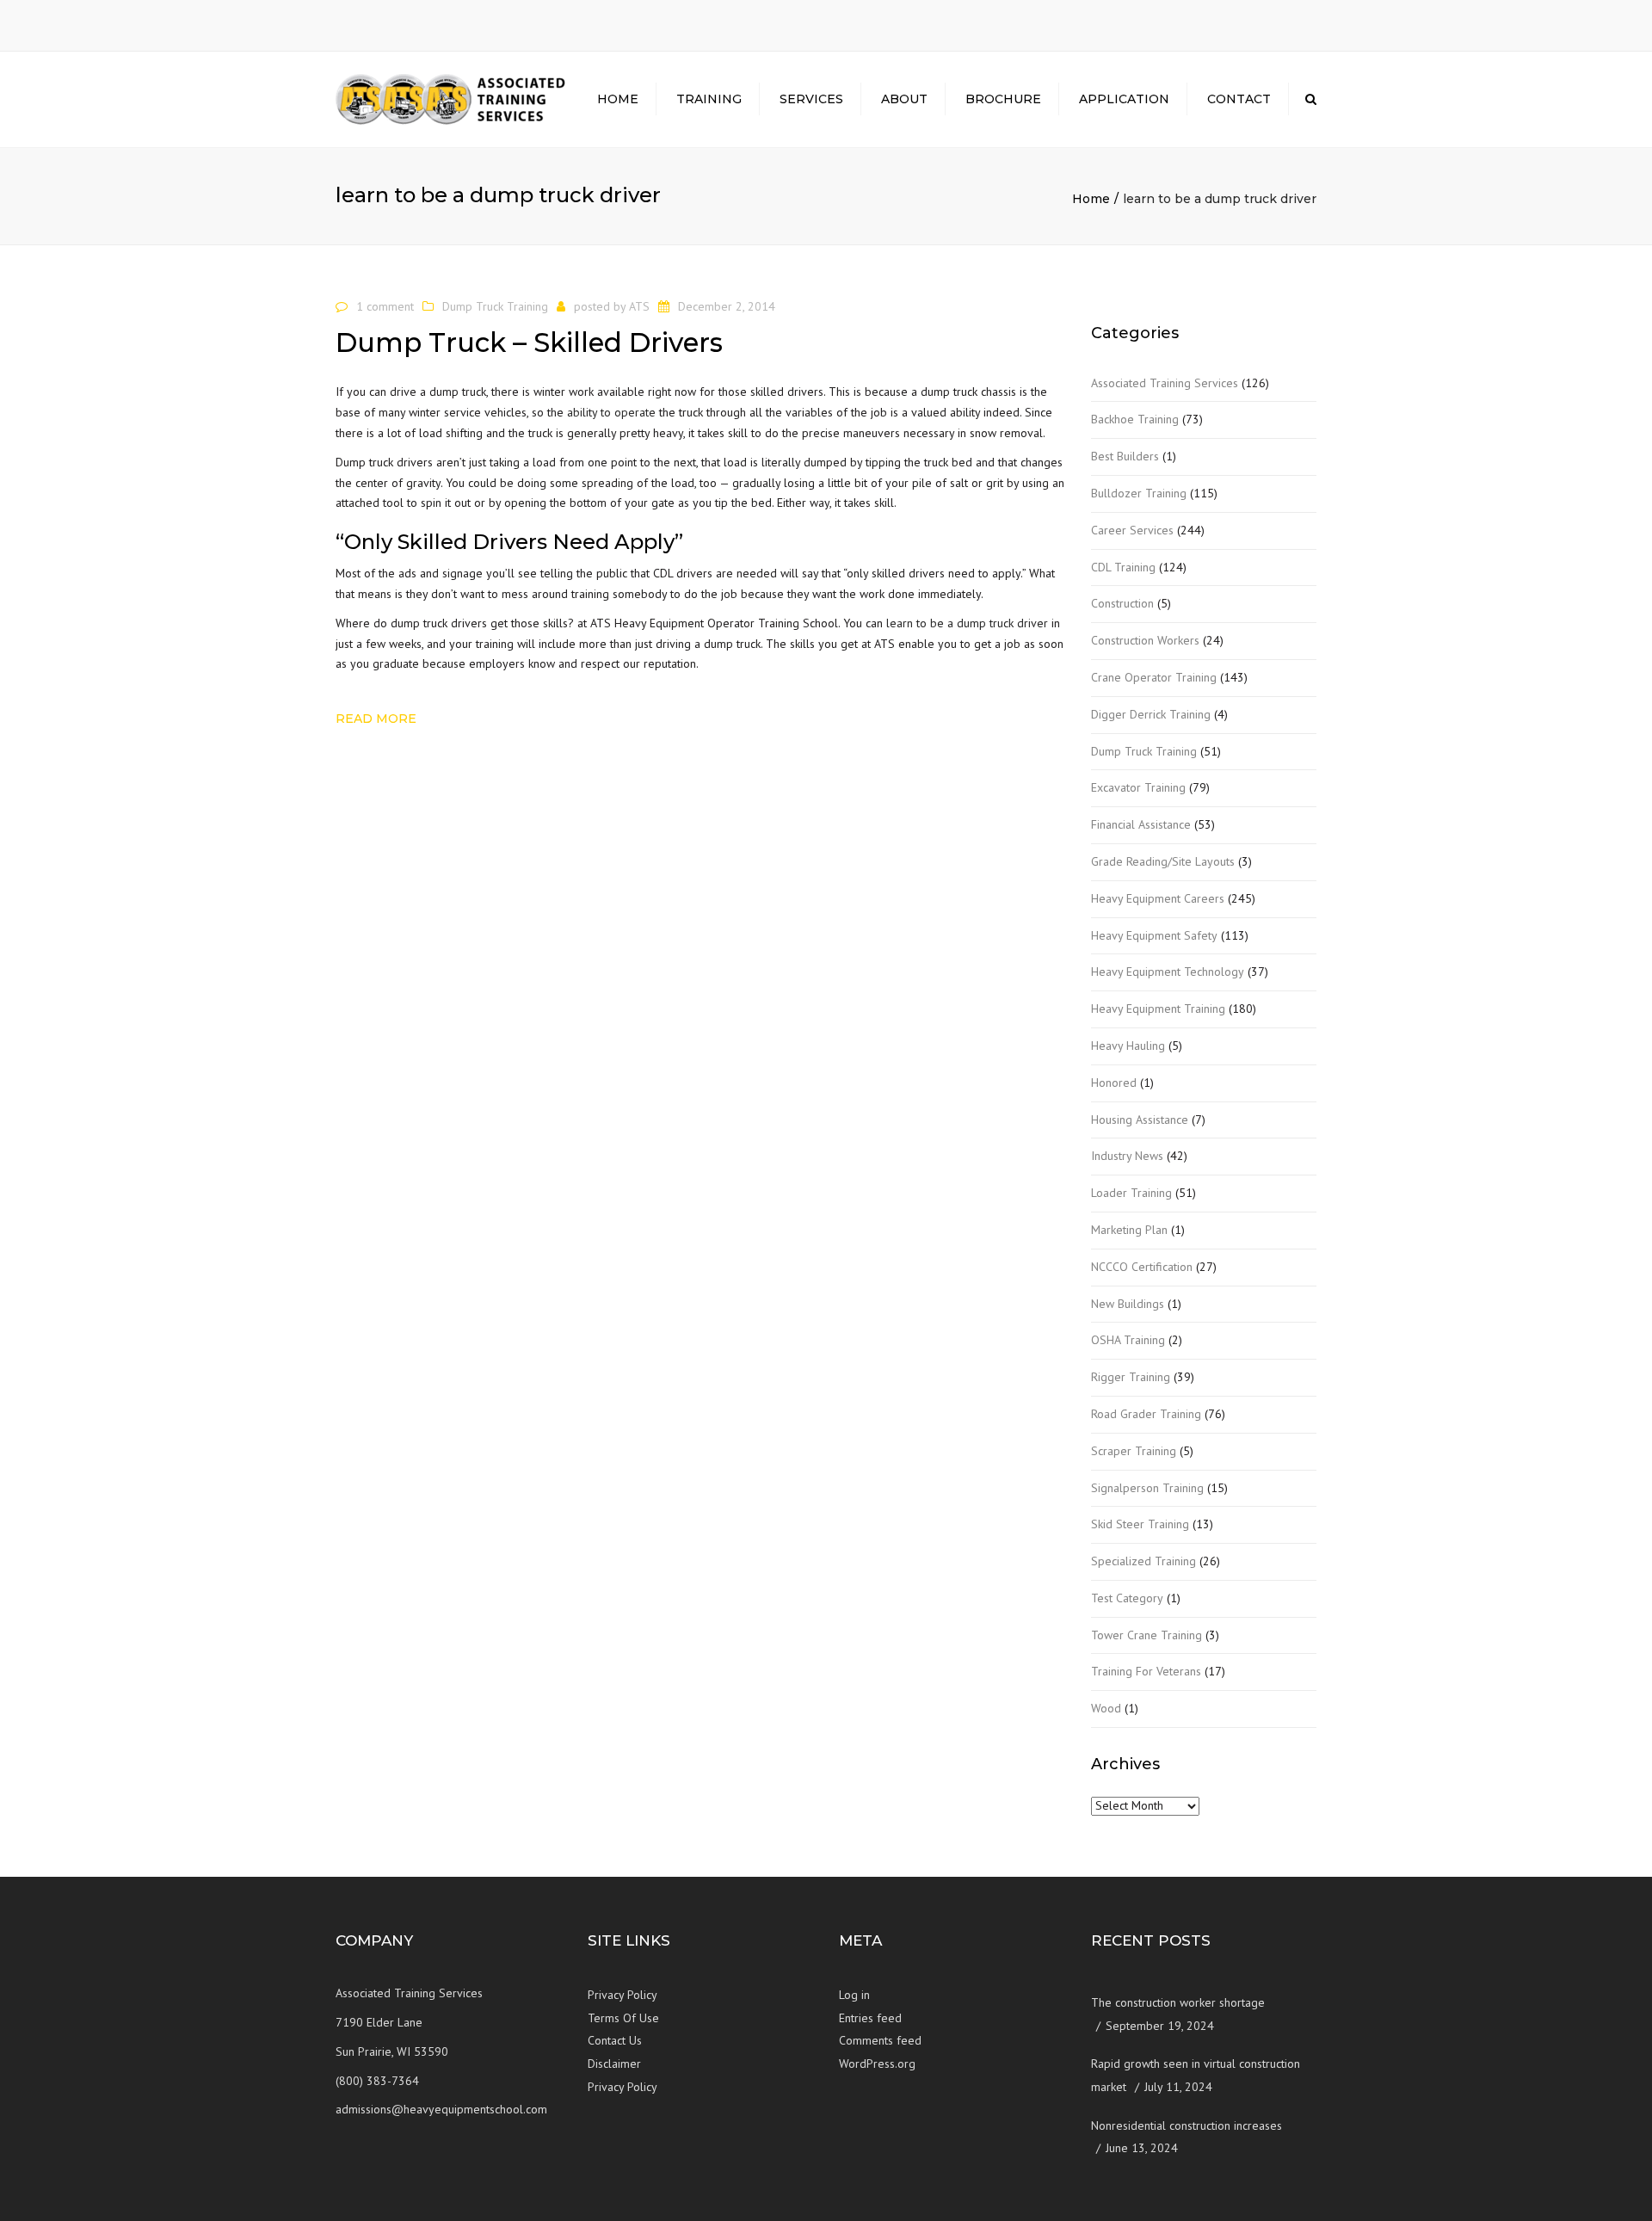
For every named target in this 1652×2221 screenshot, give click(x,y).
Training (709, 99)
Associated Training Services (1165, 383)
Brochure (1003, 99)
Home (618, 99)
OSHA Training (1128, 1340)
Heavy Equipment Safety (1154, 935)
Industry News (1127, 1156)
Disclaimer (614, 2064)
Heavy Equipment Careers (1158, 898)
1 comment (385, 306)
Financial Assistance (1141, 824)
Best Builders (1125, 456)
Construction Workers (1145, 640)
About (904, 99)
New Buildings (1128, 1304)
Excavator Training (1138, 787)
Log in (854, 1995)
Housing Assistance (1140, 1120)
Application (1124, 99)
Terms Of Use (623, 2018)
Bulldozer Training (1139, 493)
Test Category (1127, 1598)
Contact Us (615, 2040)
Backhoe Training (1135, 419)
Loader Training (1131, 1193)
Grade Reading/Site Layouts (1163, 861)
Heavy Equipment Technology (1168, 972)
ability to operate (611, 412)
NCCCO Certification (1142, 1267)
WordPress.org (877, 2064)
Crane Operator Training (1154, 677)
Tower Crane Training (1147, 1635)
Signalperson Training (1147, 1488)
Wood (1106, 1708)
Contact (1239, 99)
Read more (376, 719)
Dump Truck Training (495, 306)
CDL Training (1123, 567)
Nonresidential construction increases (1187, 2125)
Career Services (1132, 530)
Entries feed (870, 2018)
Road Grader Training (1146, 1414)
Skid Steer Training (1140, 1524)
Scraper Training (1134, 1451)
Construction (1122, 603)
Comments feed (880, 2040)
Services (811, 99)
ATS (639, 306)
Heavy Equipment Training (1158, 1009)
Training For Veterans (1146, 1671)
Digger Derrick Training (1151, 714)
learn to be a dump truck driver (967, 623)
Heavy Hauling (1128, 1046)
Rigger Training (1131, 1377)
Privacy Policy (623, 1995)
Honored (1114, 1083)
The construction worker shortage (1178, 2002)
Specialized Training (1143, 1561)
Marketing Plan (1129, 1230)
